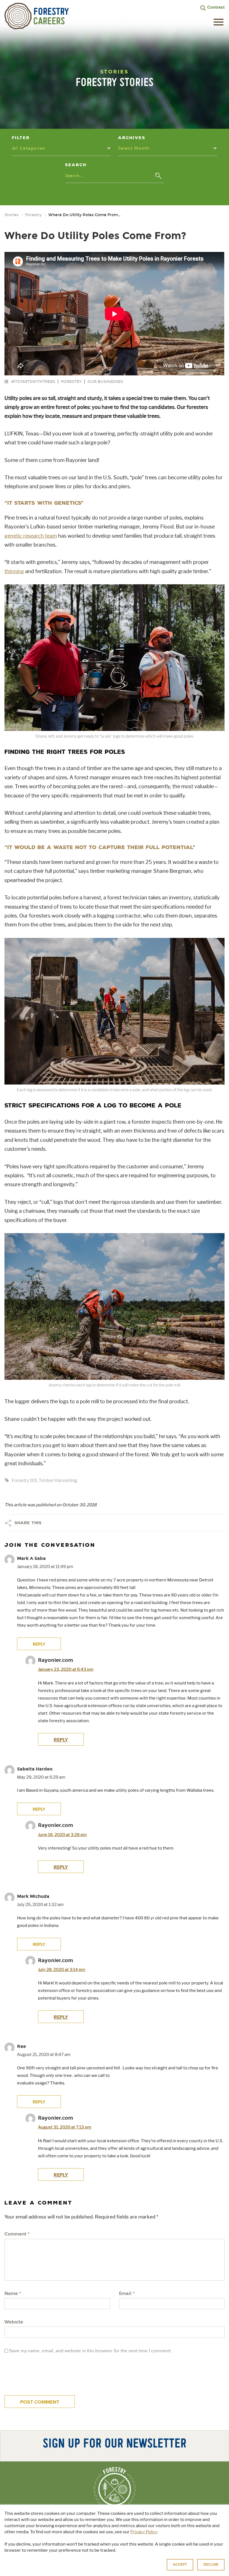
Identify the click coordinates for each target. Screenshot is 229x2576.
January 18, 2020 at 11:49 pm (45, 1567)
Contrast (216, 7)
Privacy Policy (144, 2532)
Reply (61, 2175)
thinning (14, 571)
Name (13, 2294)
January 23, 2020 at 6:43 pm (66, 1669)
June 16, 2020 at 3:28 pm (62, 1835)
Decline (211, 2565)
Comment (17, 2234)
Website (14, 2322)
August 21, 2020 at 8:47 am (44, 2055)
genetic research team (31, 536)
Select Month (134, 148)
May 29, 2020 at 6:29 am (41, 1777)
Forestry (33, 215)
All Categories (29, 148)
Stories (11, 215)
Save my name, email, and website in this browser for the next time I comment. (90, 2351)
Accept (180, 2565)
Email (127, 2294)
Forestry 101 (24, 1480)
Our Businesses (105, 382)
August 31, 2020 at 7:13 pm (65, 2127)
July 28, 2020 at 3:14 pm (62, 1970)
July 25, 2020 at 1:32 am (40, 1905)
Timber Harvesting (58, 1480)
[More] (8, 1523)
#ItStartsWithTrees (33, 382)
